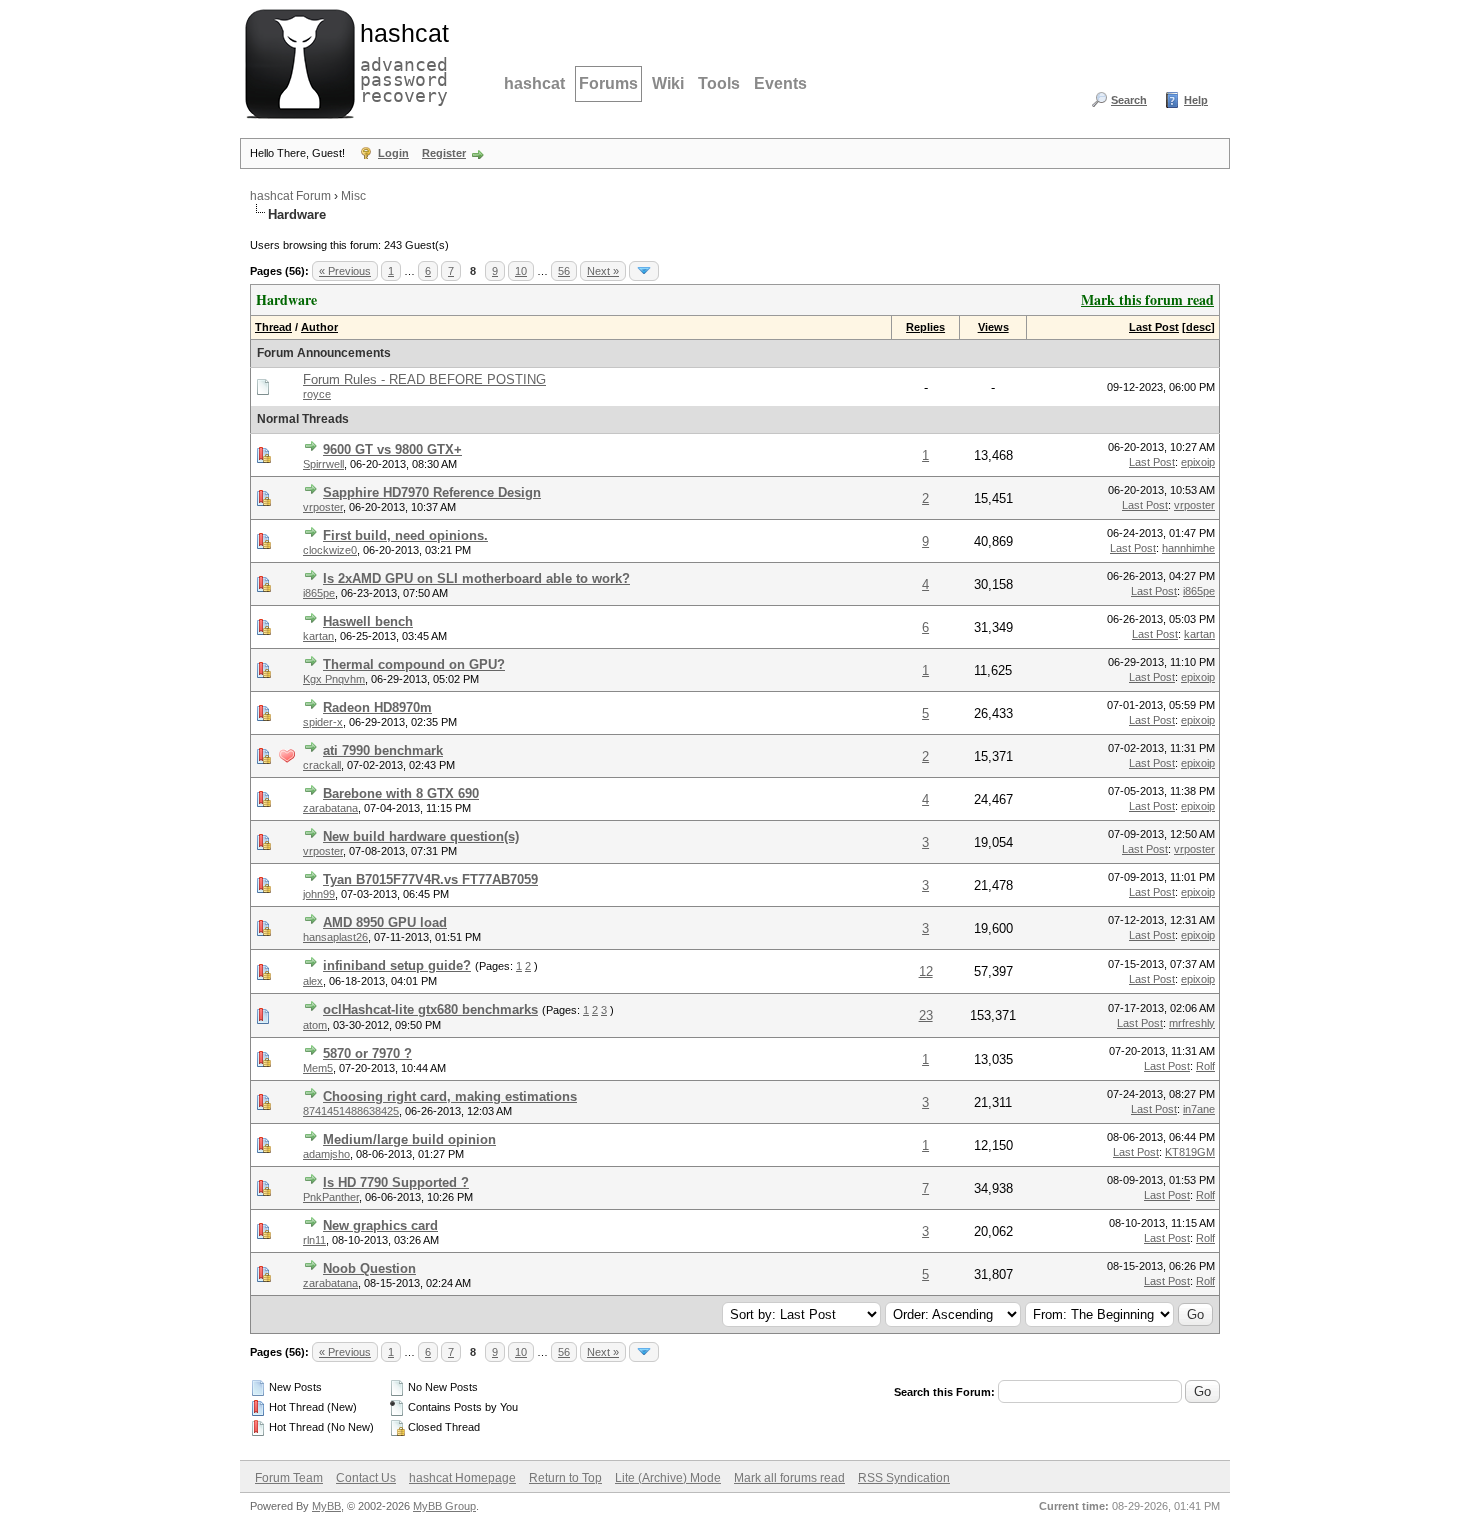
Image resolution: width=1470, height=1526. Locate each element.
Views (993, 327)
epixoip (1198, 462)
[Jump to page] (644, 271)
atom (315, 1025)
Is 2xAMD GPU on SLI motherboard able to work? (476, 578)
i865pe (319, 593)
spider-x (323, 722)
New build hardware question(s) (421, 836)
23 (926, 1015)
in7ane (1199, 1109)
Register (444, 153)
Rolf (1205, 1066)
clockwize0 (330, 550)
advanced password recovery (400, 61)
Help (1196, 100)
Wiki (668, 83)
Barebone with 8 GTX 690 (401, 793)
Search (1129, 100)
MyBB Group (444, 1506)
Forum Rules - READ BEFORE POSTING (424, 379)
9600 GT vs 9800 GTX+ (392, 449)
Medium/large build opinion (409, 1139)
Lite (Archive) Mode (668, 1478)
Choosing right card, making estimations (450, 1096)
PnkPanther (331, 1197)
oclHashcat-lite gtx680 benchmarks (430, 1009)
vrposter (323, 507)
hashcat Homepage (462, 1478)
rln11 (314, 1240)
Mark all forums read (789, 1478)
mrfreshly (1192, 1023)
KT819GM (1190, 1152)
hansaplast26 (335, 937)
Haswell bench (368, 621)
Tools (719, 83)
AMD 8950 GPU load (385, 922)
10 (521, 271)
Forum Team (289, 1478)
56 (564, 271)
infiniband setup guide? (397, 965)
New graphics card (380, 1225)
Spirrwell (323, 464)
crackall (322, 765)
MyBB (326, 1506)
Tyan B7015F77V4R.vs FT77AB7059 (430, 879)
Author (319, 327)
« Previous (345, 271)
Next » (603, 271)
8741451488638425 (351, 1111)
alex (313, 981)
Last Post (1154, 327)
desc (1198, 327)
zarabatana (330, 808)
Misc (353, 196)
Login (393, 153)
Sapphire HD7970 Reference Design (432, 492)
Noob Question (369, 1268)
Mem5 (318, 1068)
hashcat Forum (290, 196)
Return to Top (565, 1478)
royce (317, 394)
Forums (608, 83)
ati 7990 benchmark (383, 750)
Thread (273, 327)
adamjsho (326, 1154)
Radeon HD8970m (377, 707)
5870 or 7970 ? (367, 1053)
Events (780, 83)
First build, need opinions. (405, 535)
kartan (318, 636)
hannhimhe (1188, 548)
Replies (925, 327)
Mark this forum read (1147, 299)
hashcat (534, 83)
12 (926, 971)
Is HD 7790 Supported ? (396, 1182)
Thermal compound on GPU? (414, 664)
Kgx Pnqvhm (334, 679)
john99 (319, 894)
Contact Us (366, 1478)
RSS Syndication (904, 1478)
